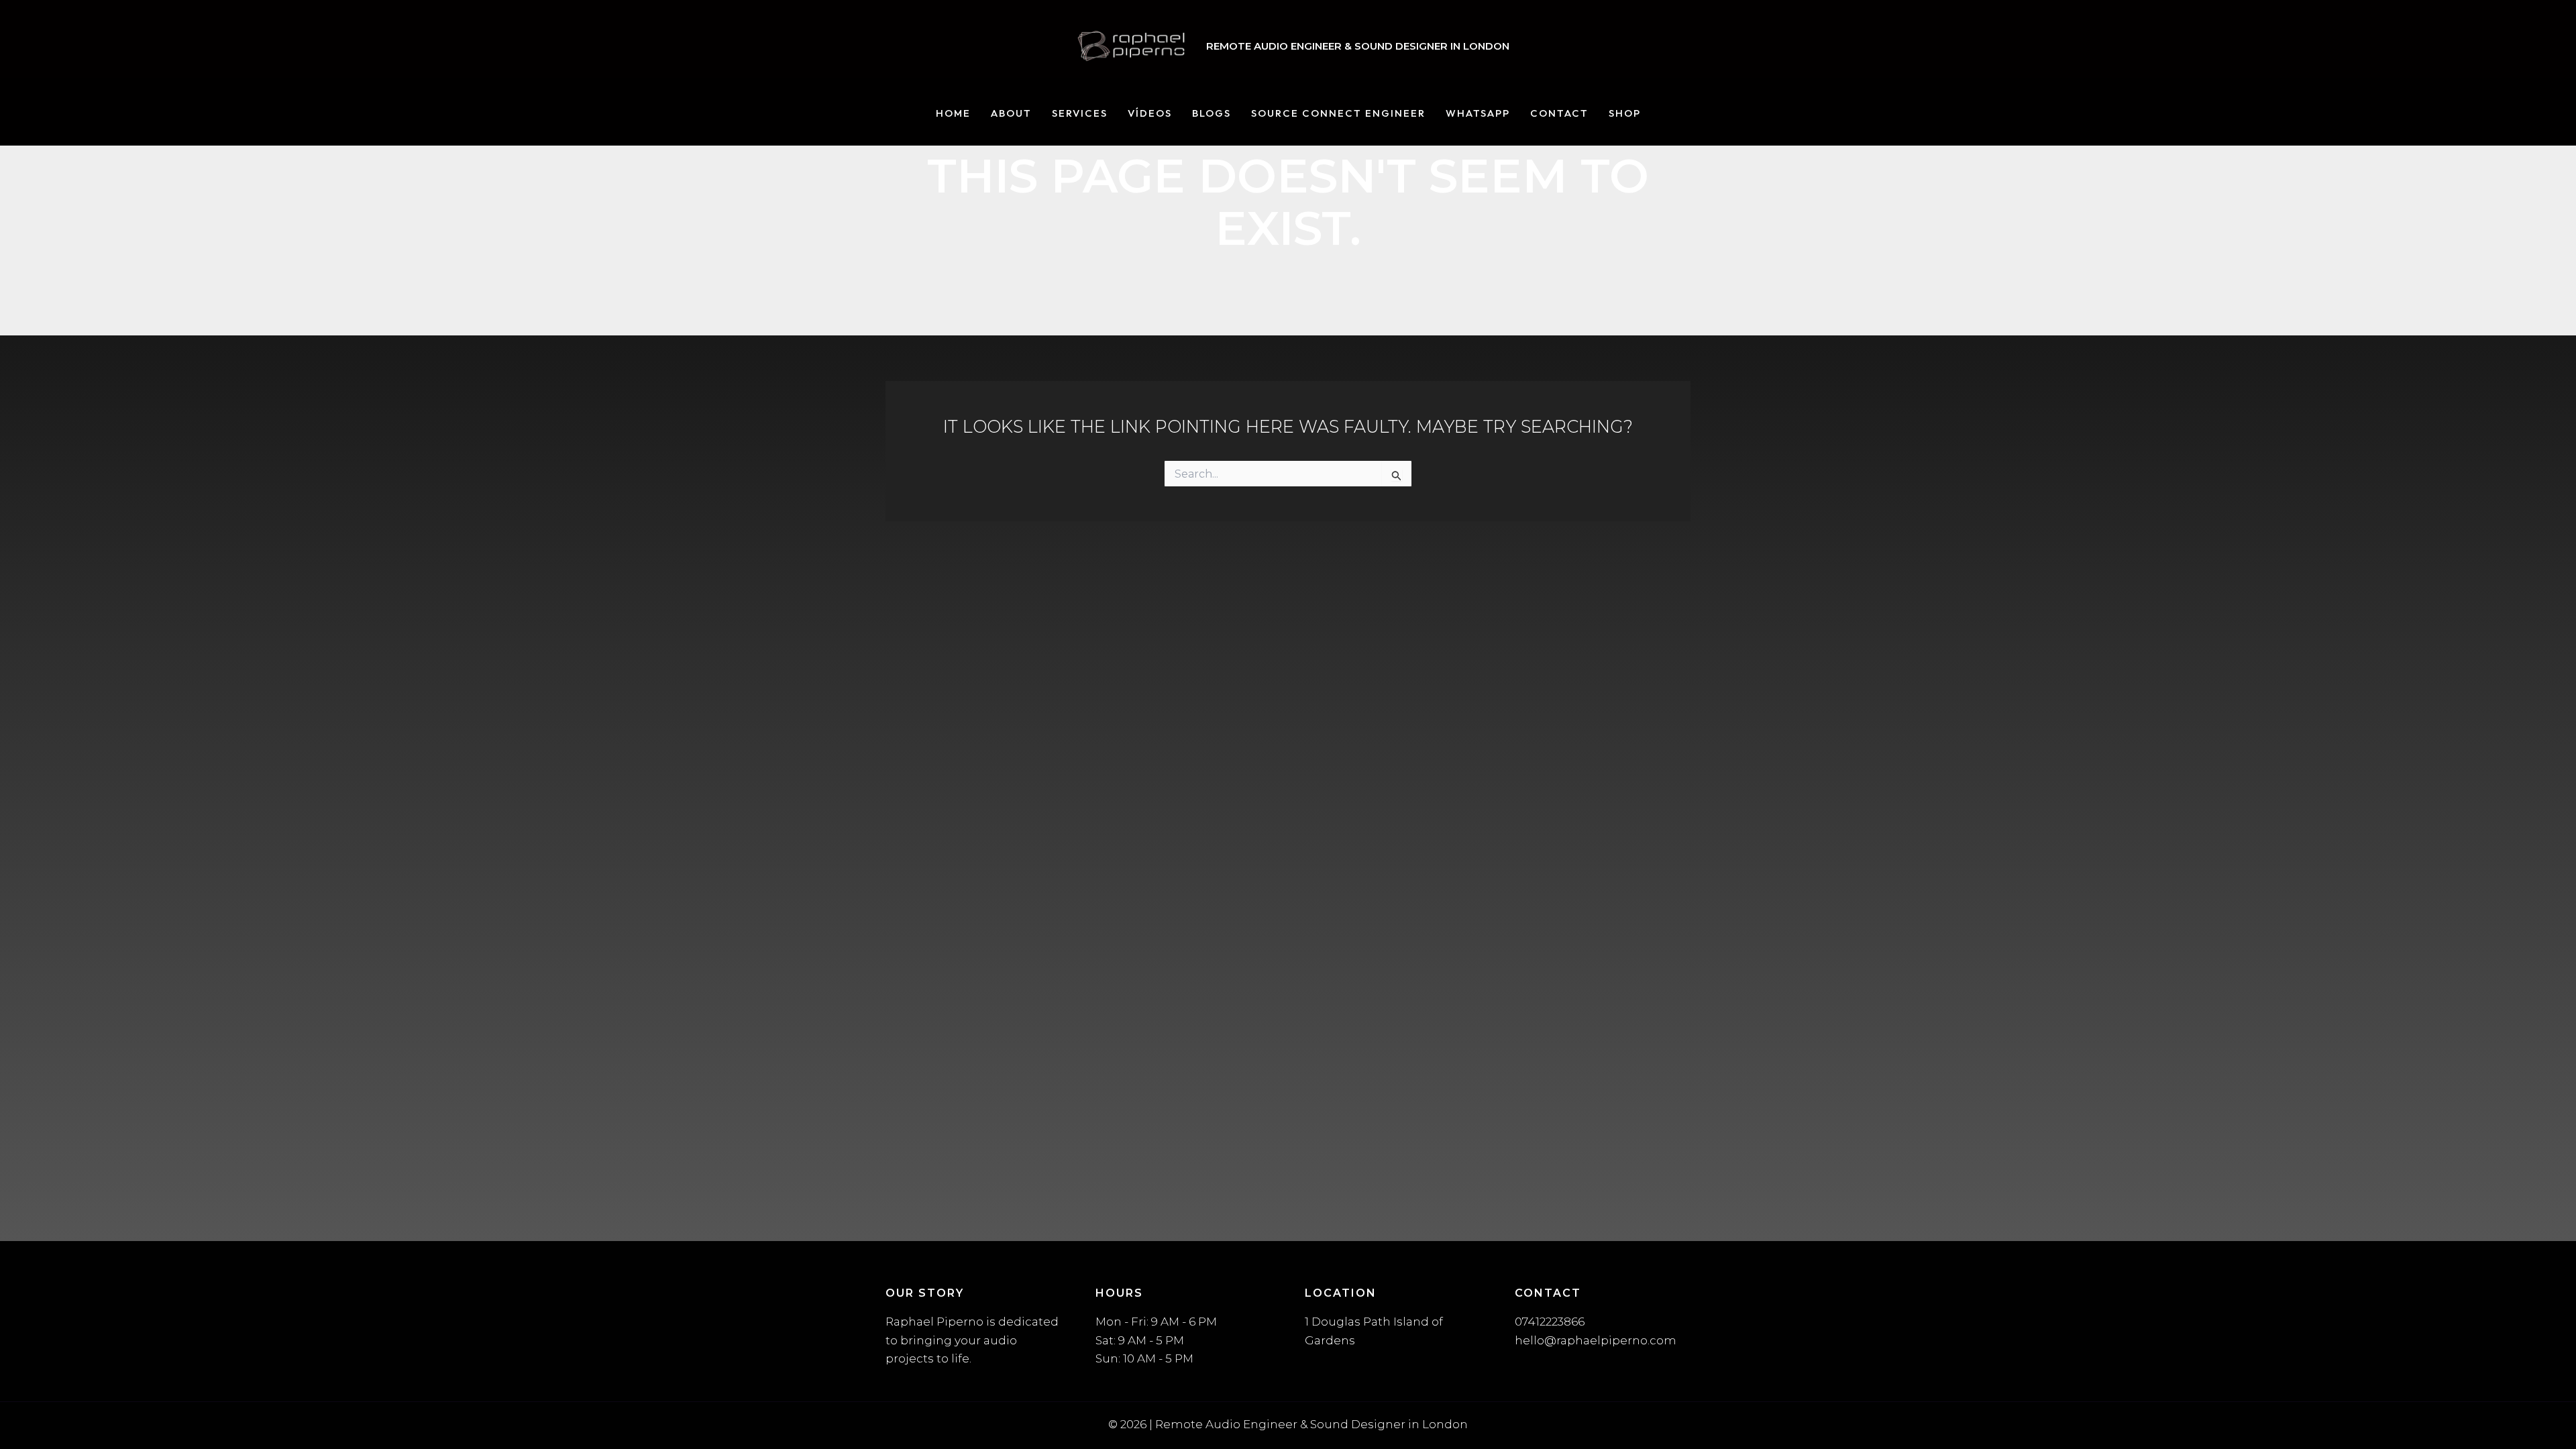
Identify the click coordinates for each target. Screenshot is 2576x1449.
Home (953, 114)
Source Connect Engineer (1338, 114)
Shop (1625, 114)
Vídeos (1150, 114)
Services (1080, 114)
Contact (1559, 114)
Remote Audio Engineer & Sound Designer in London (1358, 46)
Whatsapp (1478, 114)
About (1011, 114)
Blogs (1212, 114)
